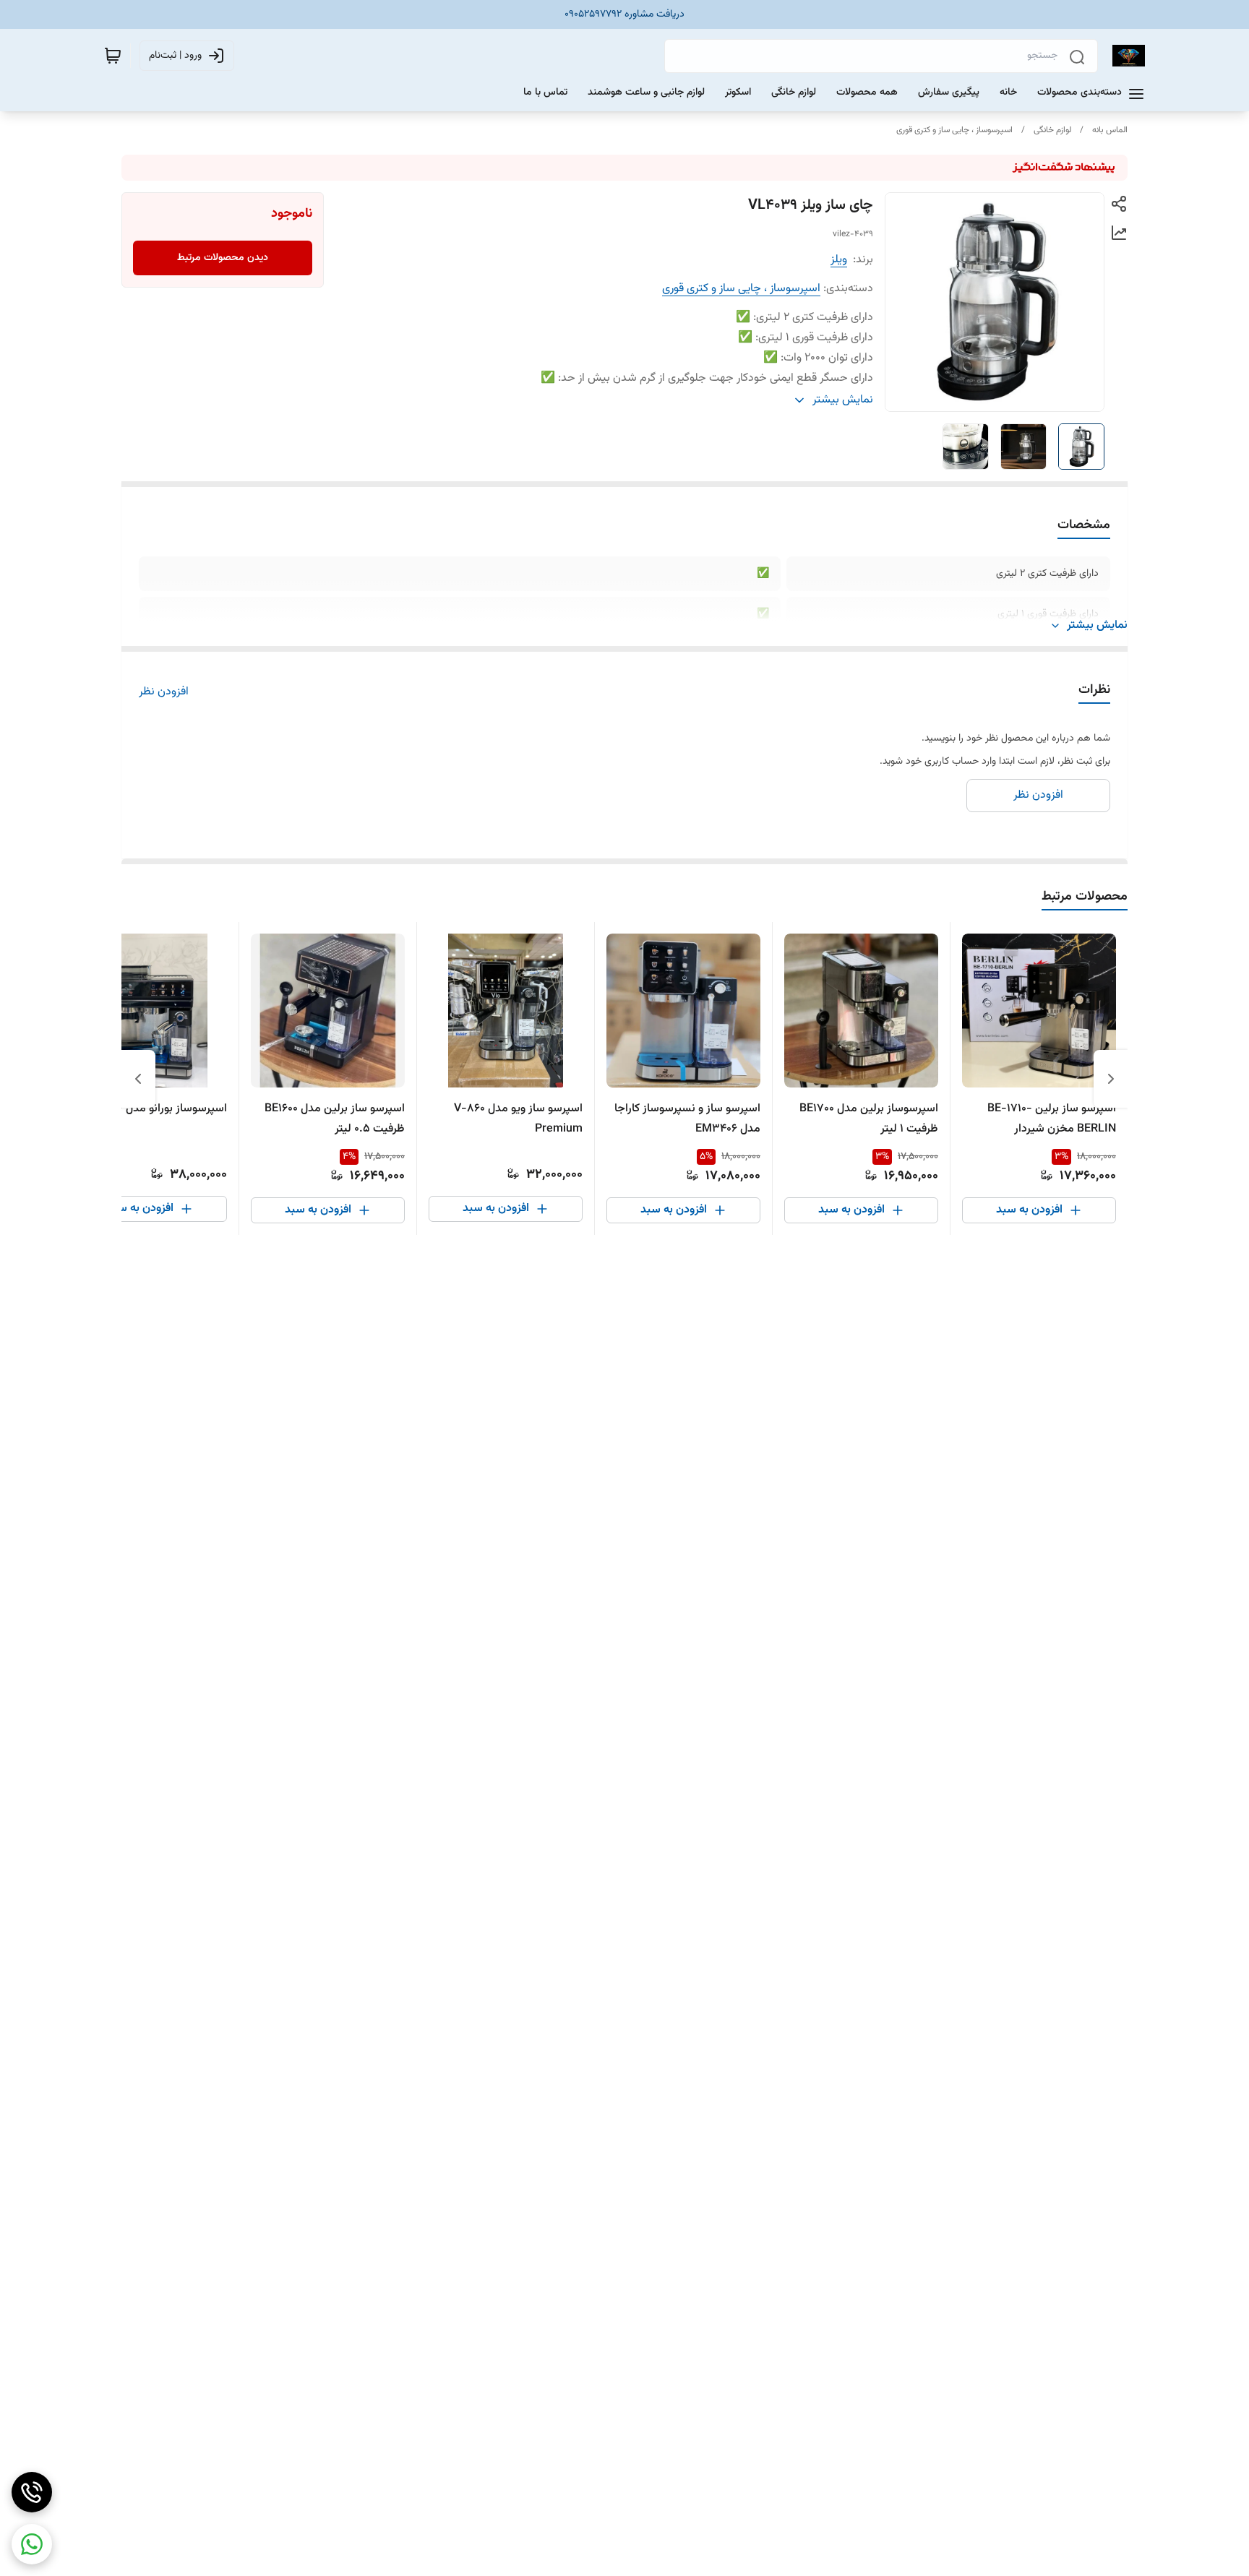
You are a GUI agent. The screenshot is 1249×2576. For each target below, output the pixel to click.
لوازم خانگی (1052, 130)
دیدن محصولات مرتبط (223, 258)
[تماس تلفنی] (32, 2492)
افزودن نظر (164, 692)
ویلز (839, 260)
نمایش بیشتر (1097, 626)
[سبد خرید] (113, 56)
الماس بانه (1110, 130)
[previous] (1111, 1079)
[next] (138, 1079)
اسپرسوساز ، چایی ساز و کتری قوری (954, 130)
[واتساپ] (32, 2544)
